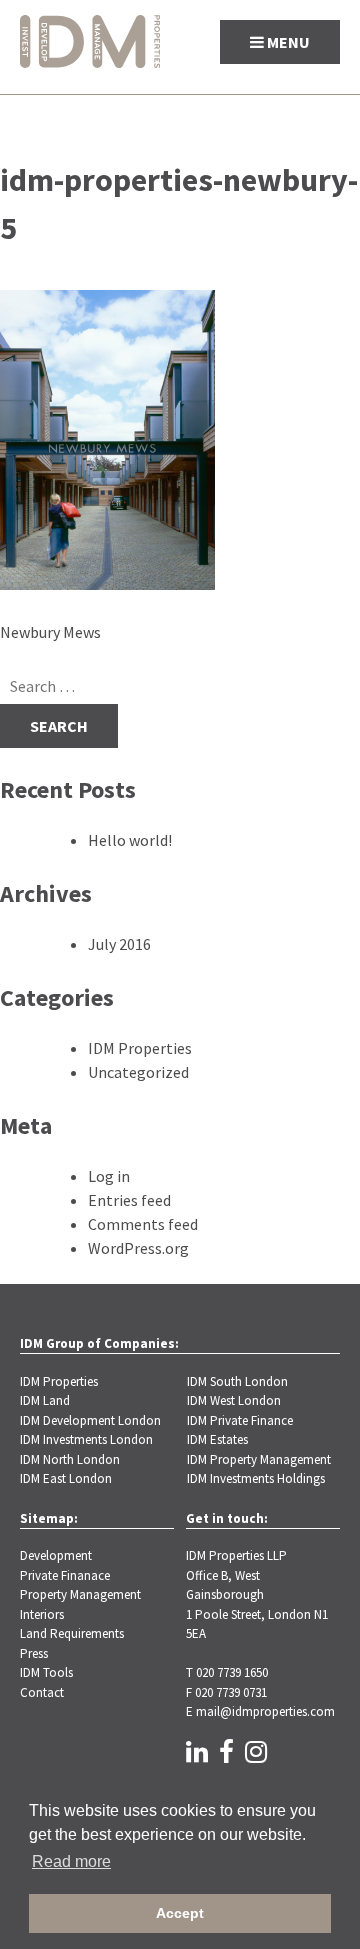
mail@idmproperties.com (265, 1711)
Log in (109, 1176)
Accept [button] (180, 1913)
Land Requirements (72, 1633)
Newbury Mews (50, 632)
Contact (42, 1692)
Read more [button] (71, 1861)
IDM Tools (46, 1672)
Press (34, 1653)
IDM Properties (140, 1048)
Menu (287, 42)
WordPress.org (138, 1248)
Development (56, 1555)
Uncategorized (138, 1072)
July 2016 (119, 944)
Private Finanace (65, 1575)
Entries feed (129, 1200)
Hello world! (130, 840)
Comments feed (143, 1224)
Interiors (42, 1614)
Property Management (80, 1594)
